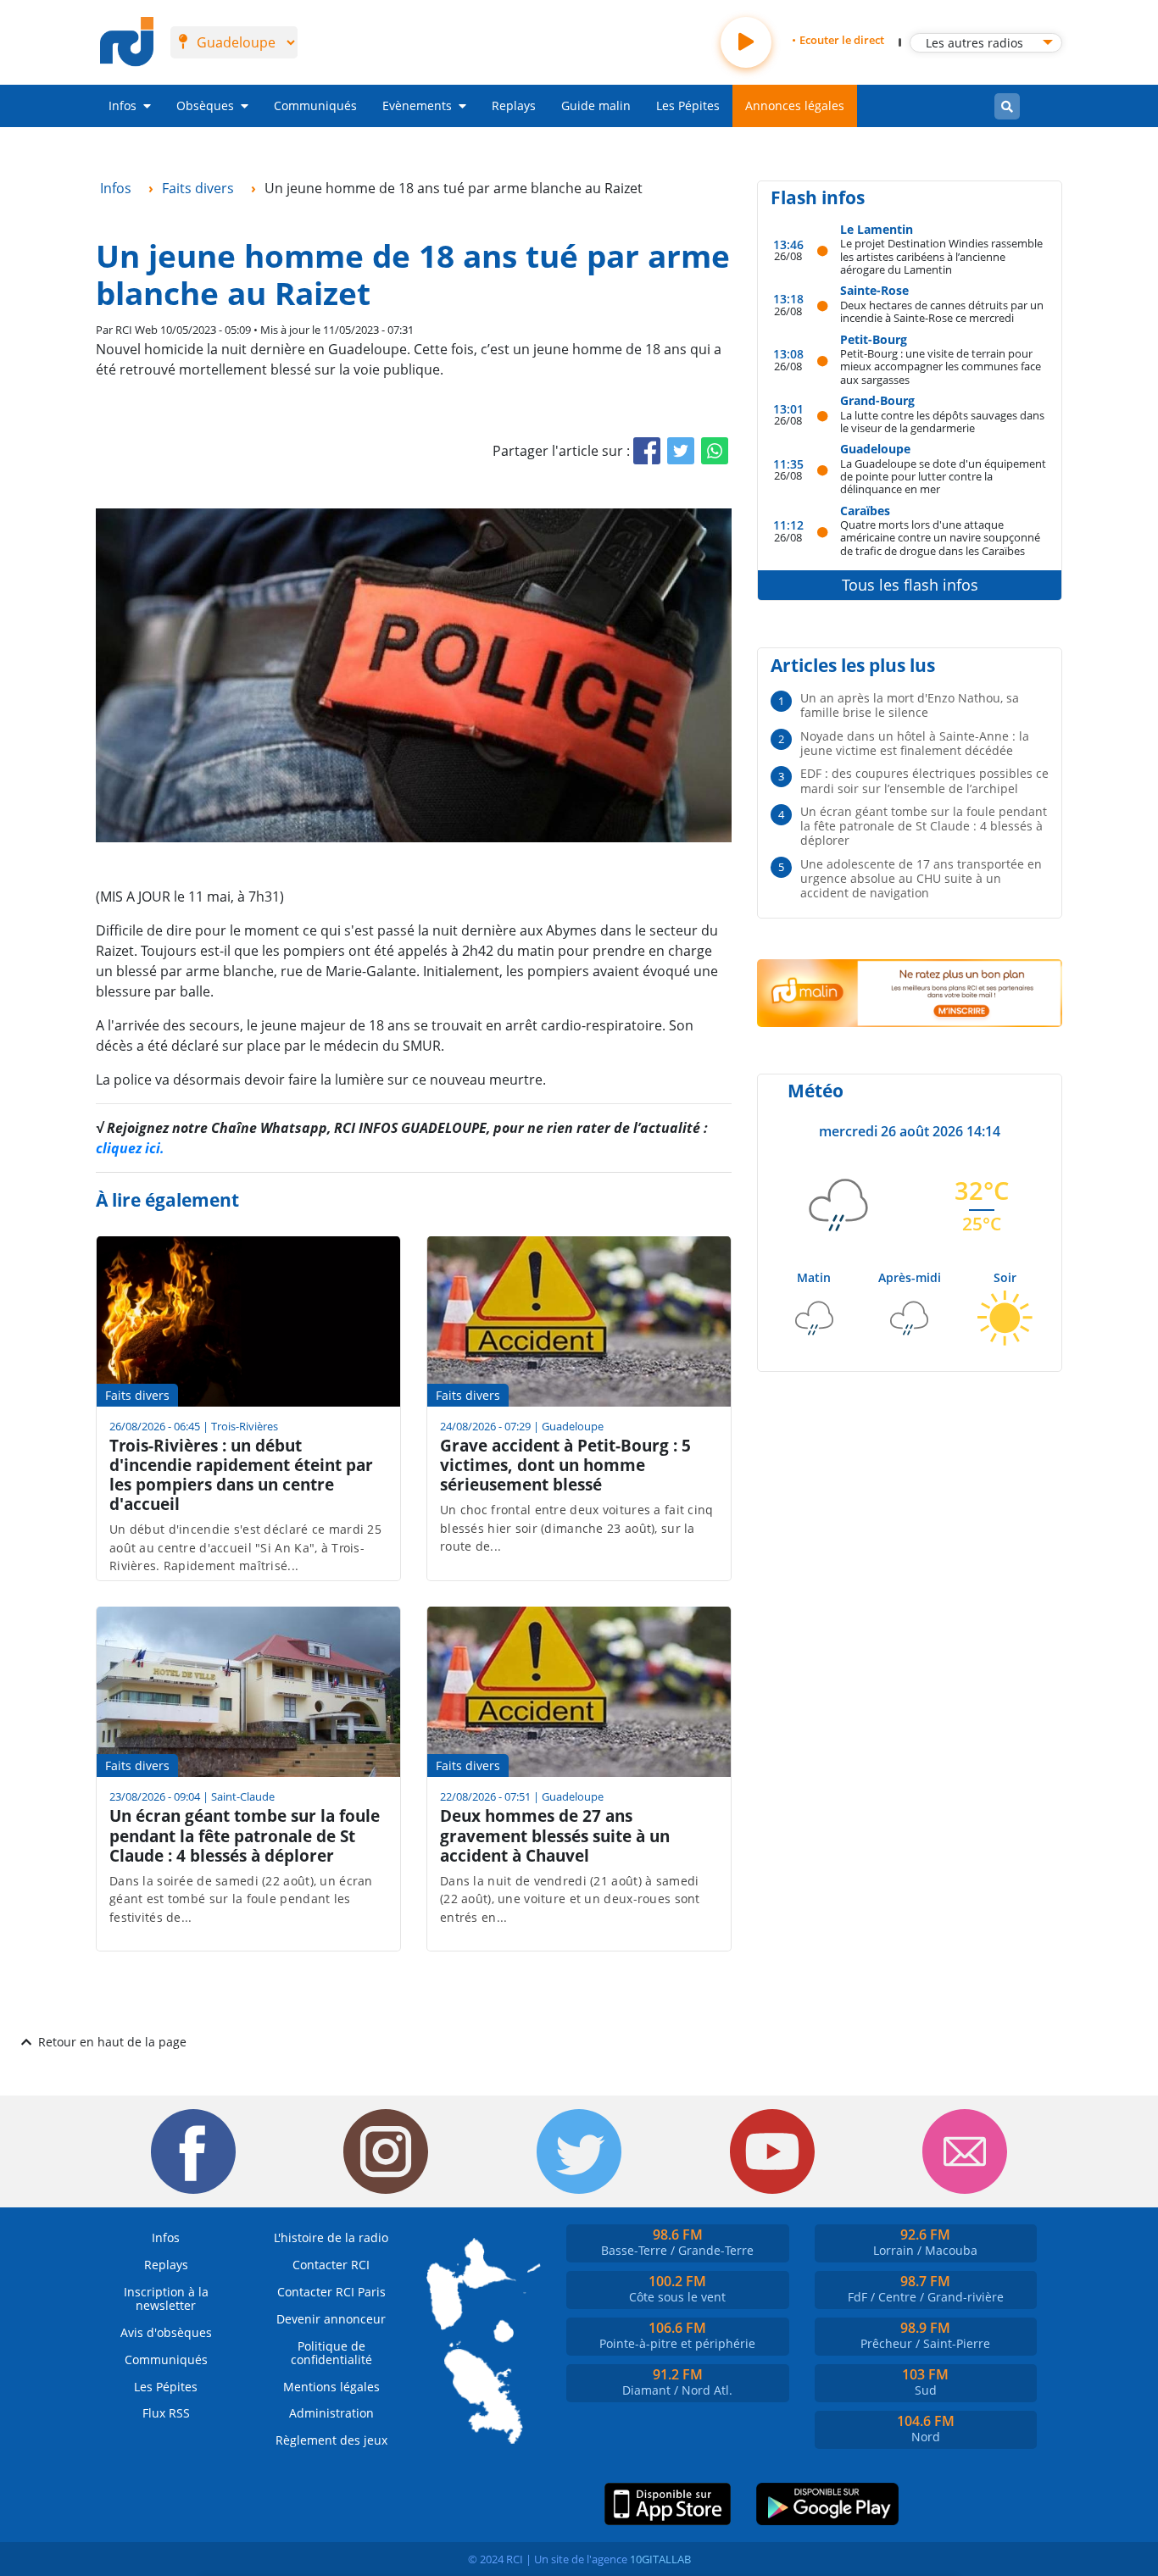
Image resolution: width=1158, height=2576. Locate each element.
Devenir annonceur (331, 2319)
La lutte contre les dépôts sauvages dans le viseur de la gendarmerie (942, 422)
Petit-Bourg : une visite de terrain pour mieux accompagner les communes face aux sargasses (941, 366)
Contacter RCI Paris (331, 2292)
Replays (514, 105)
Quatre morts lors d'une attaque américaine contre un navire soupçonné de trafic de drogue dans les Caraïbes (940, 537)
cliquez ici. (130, 1148)
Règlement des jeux (331, 2440)
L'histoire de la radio (331, 2237)
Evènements (417, 105)
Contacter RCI (331, 2265)
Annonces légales (795, 105)
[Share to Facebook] (647, 451)
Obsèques (205, 105)
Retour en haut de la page (112, 2042)
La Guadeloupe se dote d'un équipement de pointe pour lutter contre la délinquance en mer (943, 476)
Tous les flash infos (910, 585)
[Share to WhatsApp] (715, 451)
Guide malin (596, 105)
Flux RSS (166, 2413)
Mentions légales (331, 2387)
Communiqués (315, 105)
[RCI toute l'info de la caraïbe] (127, 42)
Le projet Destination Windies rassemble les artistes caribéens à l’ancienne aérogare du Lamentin (941, 256)
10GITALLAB (660, 2559)
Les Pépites (688, 105)
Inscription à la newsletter (166, 2298)
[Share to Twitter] (681, 451)
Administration (331, 2413)
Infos (122, 105)
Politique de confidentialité (331, 2353)
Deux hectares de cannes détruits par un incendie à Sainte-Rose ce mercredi (942, 311)
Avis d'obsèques (166, 2332)
